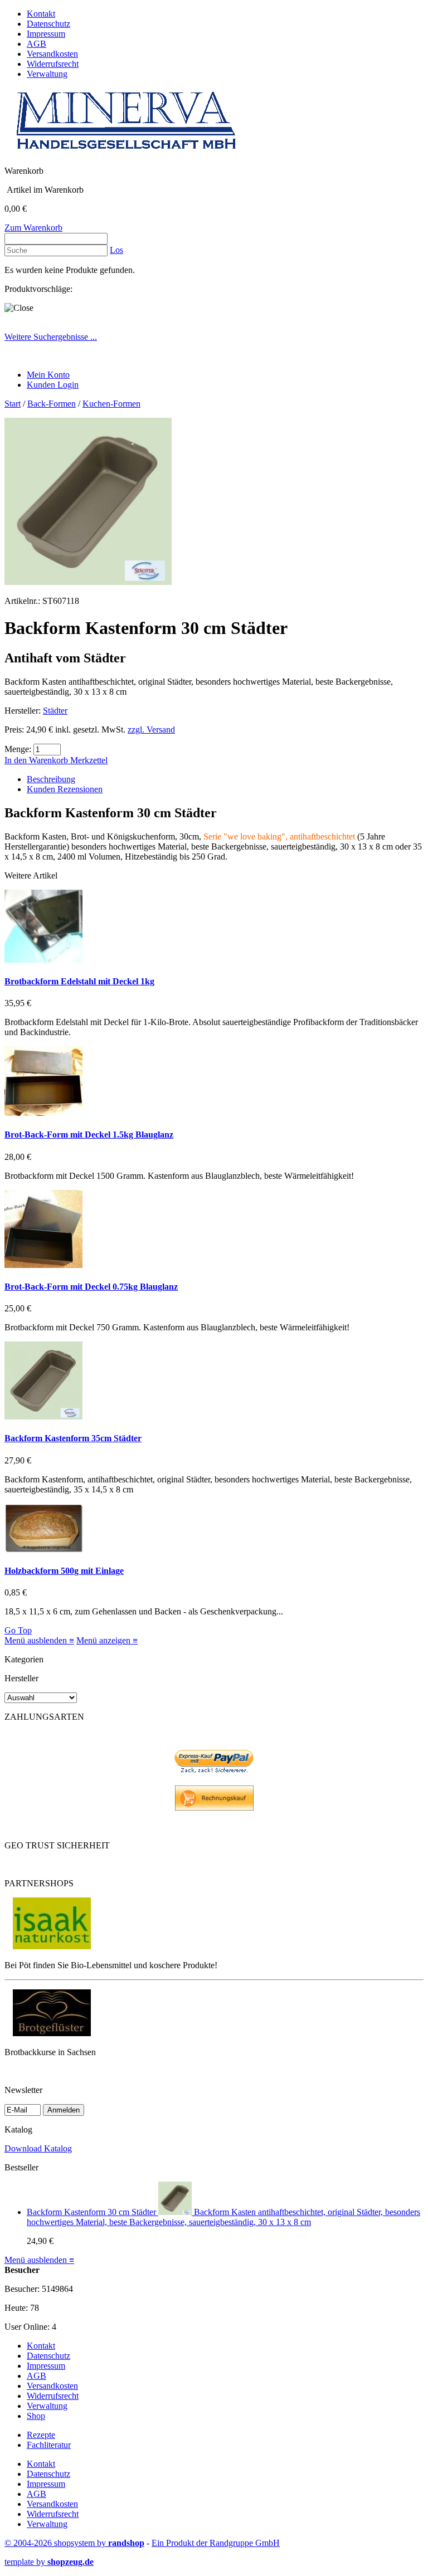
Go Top (18, 1630)
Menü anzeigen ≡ (107, 1640)
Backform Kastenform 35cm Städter (73, 1438)
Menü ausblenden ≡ (39, 1640)
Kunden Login (53, 385)
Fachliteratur (49, 2445)
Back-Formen (52, 404)
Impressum (46, 34)
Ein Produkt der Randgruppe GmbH (216, 2543)
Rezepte (41, 2435)
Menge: (18, 749)
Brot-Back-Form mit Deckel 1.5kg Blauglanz (89, 1135)
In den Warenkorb (37, 760)
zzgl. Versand (151, 730)
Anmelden (64, 2110)
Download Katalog (38, 2148)
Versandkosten (52, 54)
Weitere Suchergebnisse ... (51, 337)
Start (13, 404)
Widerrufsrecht (53, 64)
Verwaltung (47, 74)
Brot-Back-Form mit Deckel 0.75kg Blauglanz (91, 1287)
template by (49, 2562)
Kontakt (41, 14)
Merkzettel (89, 760)
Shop (36, 2416)
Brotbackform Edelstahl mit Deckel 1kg (79, 981)
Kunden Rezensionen (65, 789)
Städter (55, 711)
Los (116, 250)
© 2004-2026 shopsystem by (74, 2543)
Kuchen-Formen (111, 404)
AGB (37, 44)
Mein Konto (48, 375)
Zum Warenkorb (33, 228)
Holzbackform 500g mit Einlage (64, 1571)
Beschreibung (51, 779)
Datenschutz (48, 24)
